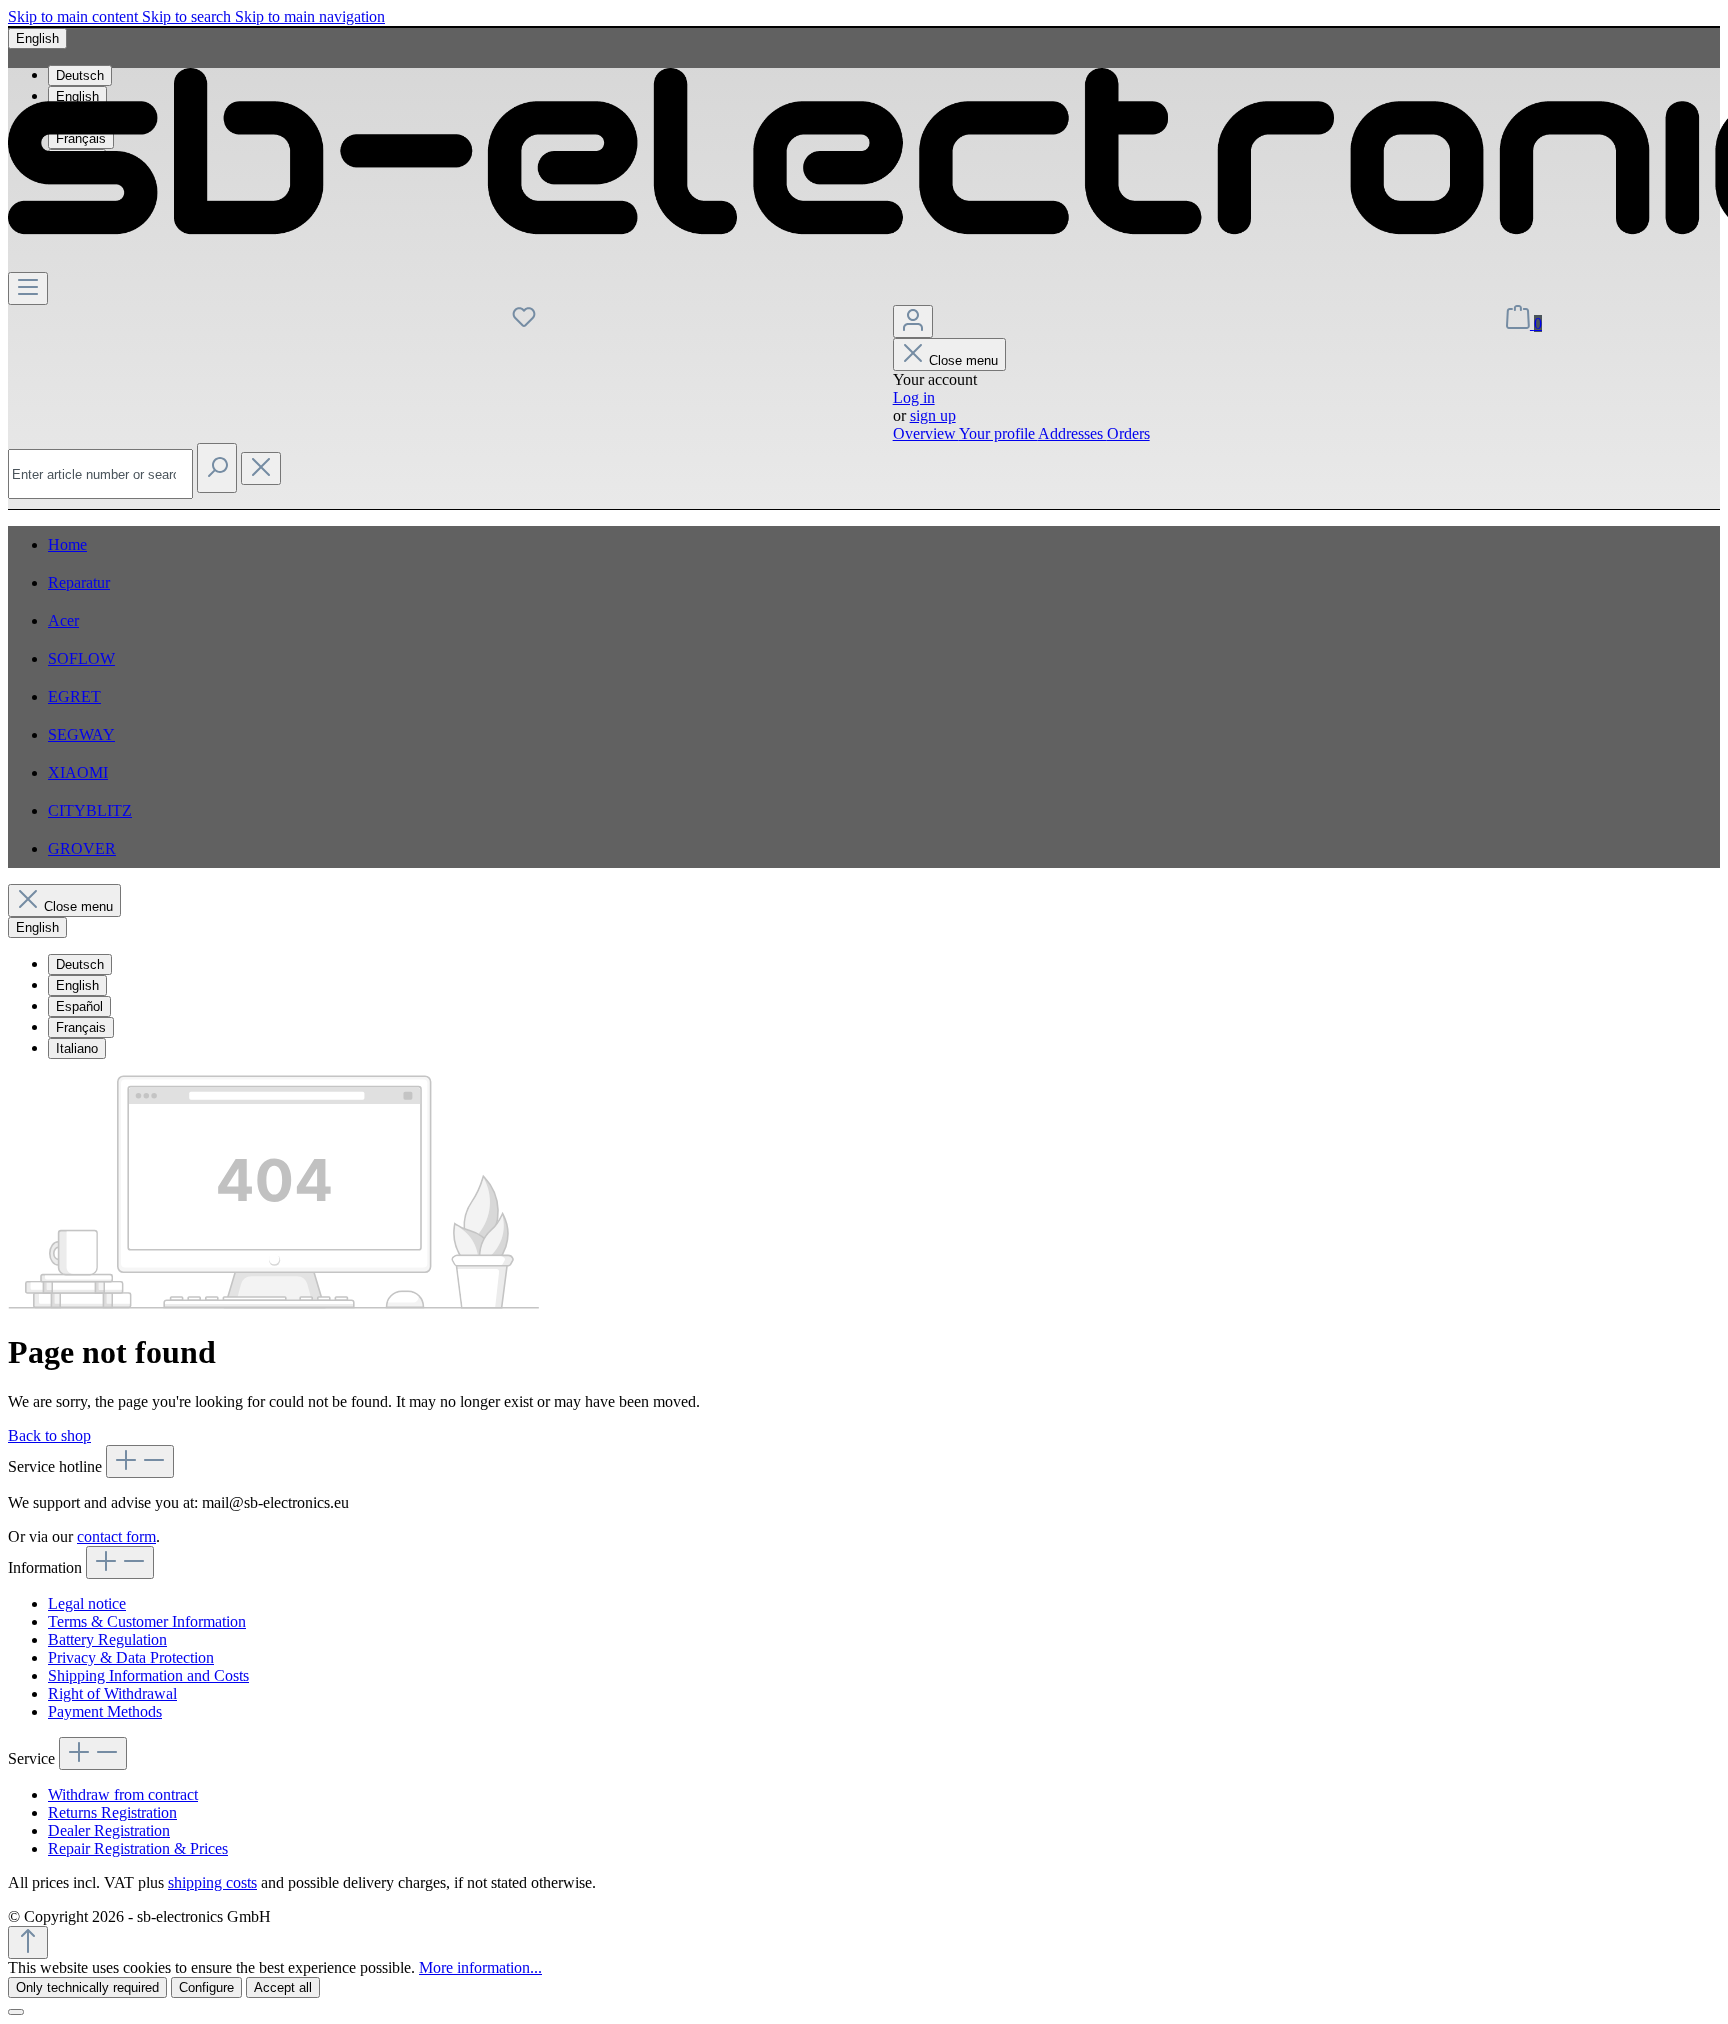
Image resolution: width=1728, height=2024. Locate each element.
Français (81, 1027)
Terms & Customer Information (147, 1621)
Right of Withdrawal (112, 1693)
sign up (933, 415)
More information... (480, 1967)
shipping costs (212, 1882)
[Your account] (913, 321)
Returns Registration (112, 1812)
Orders (1128, 433)
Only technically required (87, 1987)
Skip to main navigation (310, 16)
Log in (914, 397)
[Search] (217, 468)
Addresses (1072, 433)
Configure (206, 1987)
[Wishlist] (524, 323)
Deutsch (80, 964)
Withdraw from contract (123, 1794)
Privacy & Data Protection (131, 1657)
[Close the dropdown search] (261, 468)
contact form (116, 1536)
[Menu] (28, 288)
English (77, 985)
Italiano (77, 1048)
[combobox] (100, 474)
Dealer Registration (109, 1830)
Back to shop (49, 1435)
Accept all (283, 1987)
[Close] (16, 2012)
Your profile (998, 433)
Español (79, 1006)
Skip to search (188, 16)
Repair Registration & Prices (138, 1848)
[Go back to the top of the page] (28, 1942)
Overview (926, 433)
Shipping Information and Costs (148, 1675)
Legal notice (87, 1603)
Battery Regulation (107, 1639)
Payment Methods (105, 1711)
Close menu (963, 360)
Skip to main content (75, 16)
